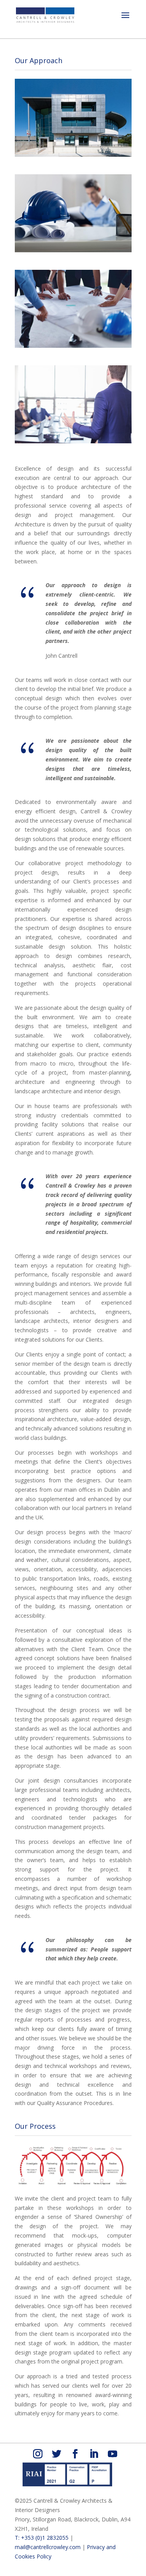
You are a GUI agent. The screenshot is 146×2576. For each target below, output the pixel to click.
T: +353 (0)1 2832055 (42, 2538)
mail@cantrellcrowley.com (48, 2547)
